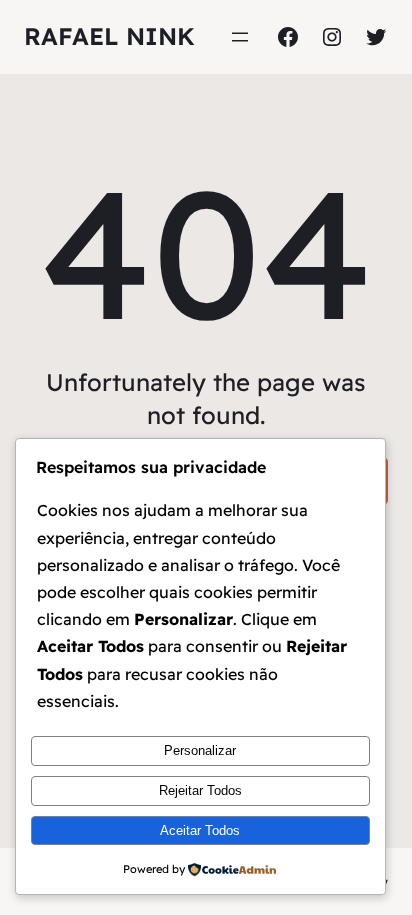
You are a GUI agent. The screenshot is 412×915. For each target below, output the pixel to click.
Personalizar (200, 750)
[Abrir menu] (240, 37)
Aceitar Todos (200, 830)
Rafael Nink (109, 36)
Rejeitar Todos (200, 790)
